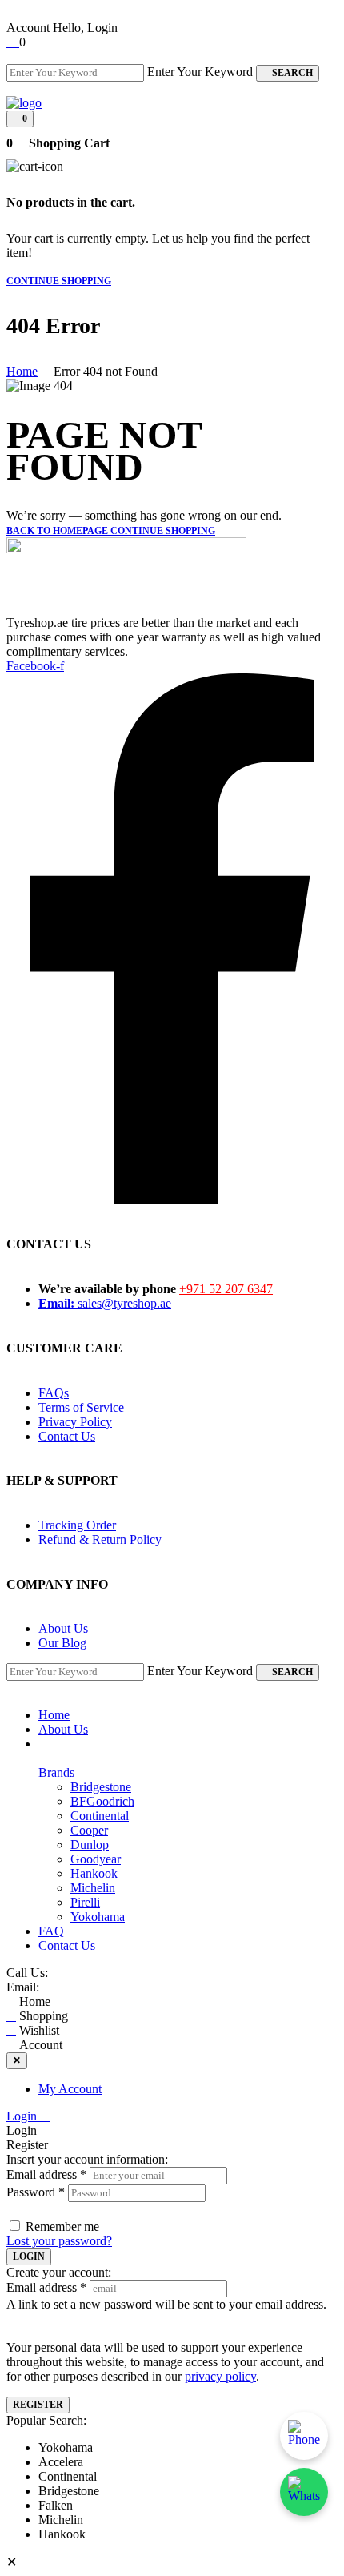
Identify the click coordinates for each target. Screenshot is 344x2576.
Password (36, 2192)
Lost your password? (59, 2241)
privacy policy (220, 2376)
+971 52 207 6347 (226, 1289)
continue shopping (59, 281)
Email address (46, 2174)
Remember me (62, 2226)
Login (23, 2116)
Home (22, 371)
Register (38, 2405)
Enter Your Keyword (200, 72)
